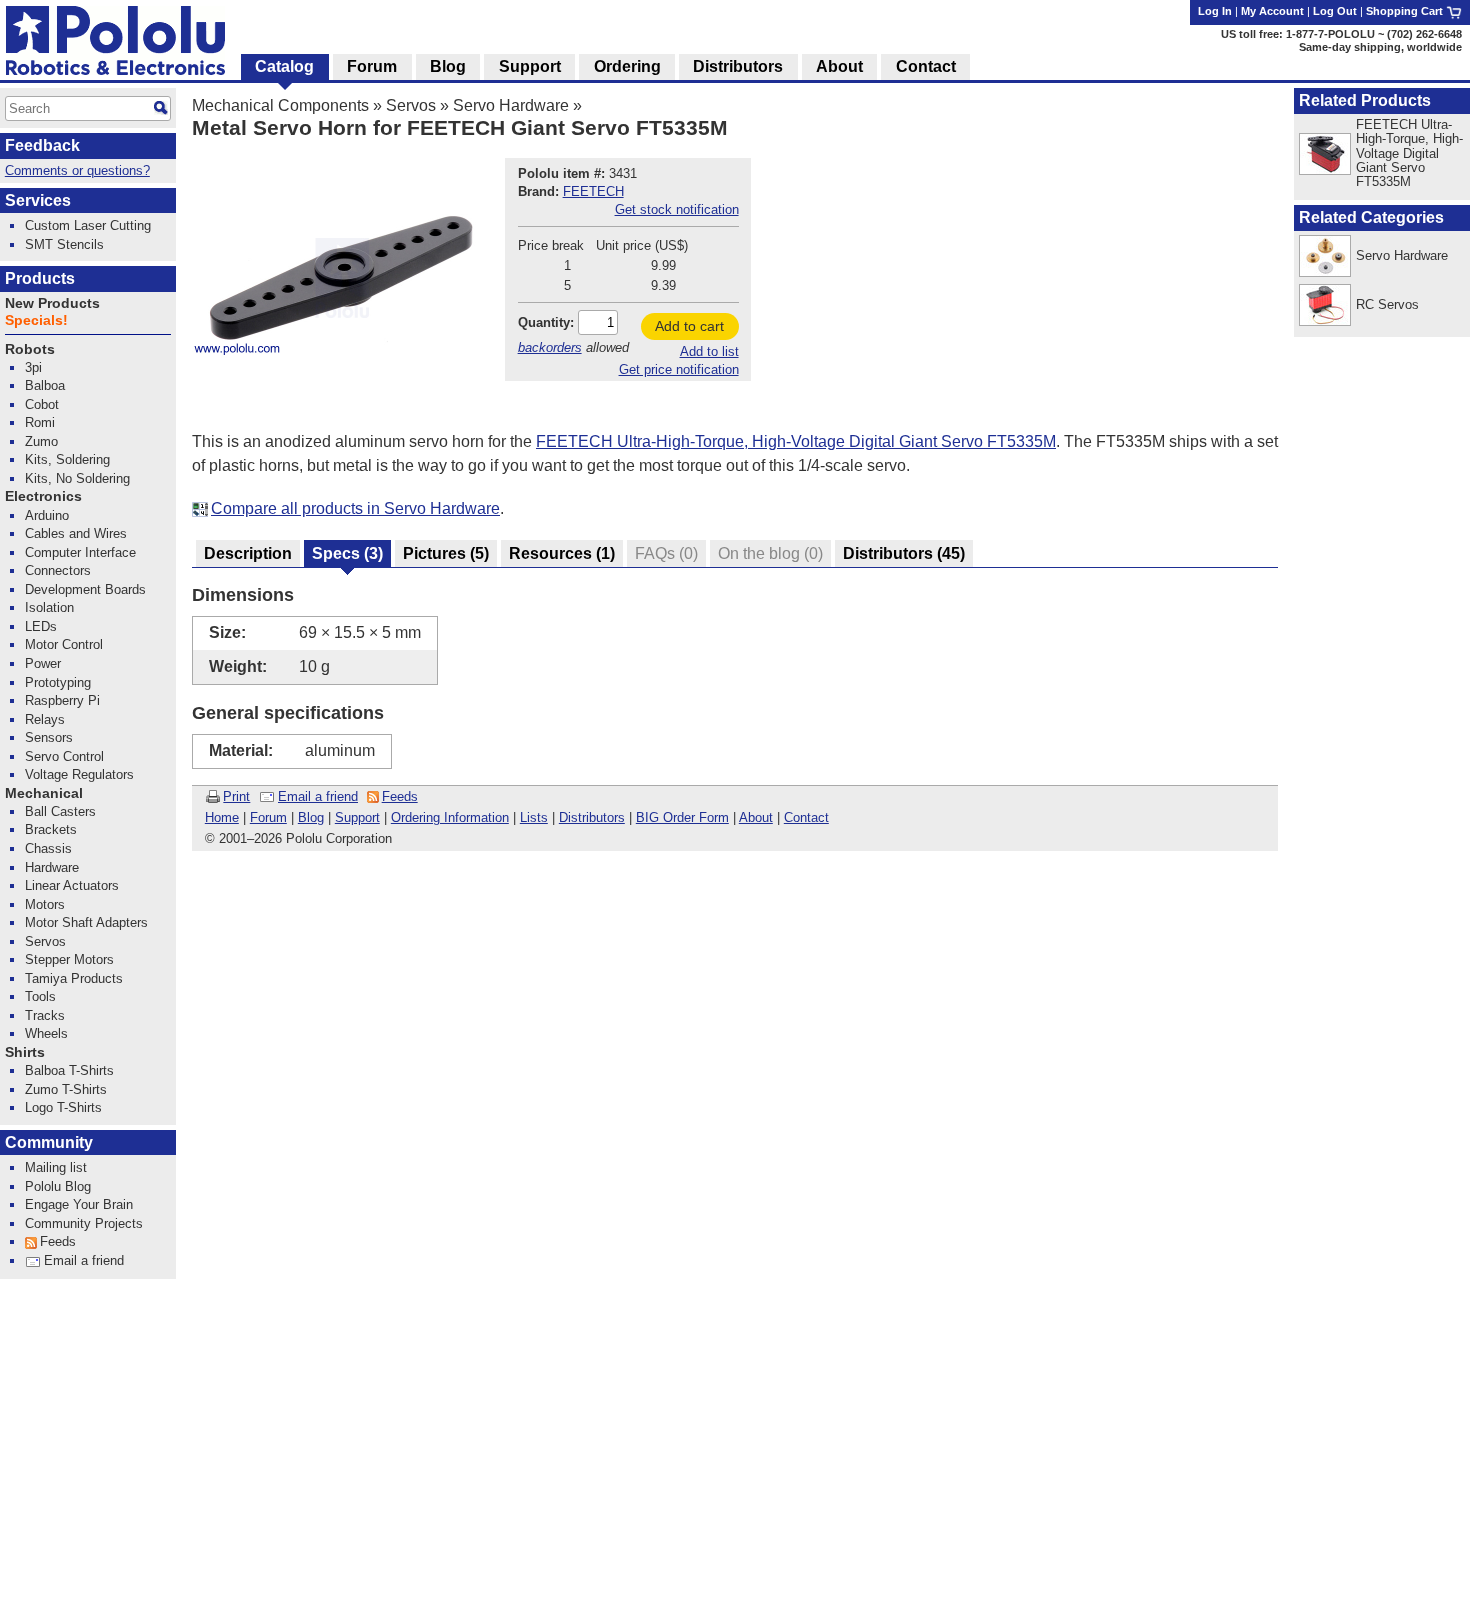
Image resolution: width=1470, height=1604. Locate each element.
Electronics (43, 496)
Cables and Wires (76, 533)
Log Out (1335, 11)
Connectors (58, 570)
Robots (30, 349)
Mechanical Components (280, 105)
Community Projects (84, 1223)
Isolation (49, 607)
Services (38, 200)
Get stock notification (677, 209)
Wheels (46, 1033)
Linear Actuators (72, 885)
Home (222, 817)
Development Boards (85, 589)
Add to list (709, 351)
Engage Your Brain (79, 1204)
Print (236, 796)
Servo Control (64, 756)
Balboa (45, 385)
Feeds (400, 796)
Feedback (42, 145)
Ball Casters (60, 811)
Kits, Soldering (67, 459)
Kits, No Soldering (77, 478)
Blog (311, 817)
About (756, 817)
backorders (550, 347)
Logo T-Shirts (63, 1107)
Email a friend (318, 796)
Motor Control (64, 644)
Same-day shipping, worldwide (1380, 47)
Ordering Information (450, 817)
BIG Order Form (682, 817)
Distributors (592, 817)
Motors (45, 904)
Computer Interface (80, 552)
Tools (40, 996)
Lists (534, 817)
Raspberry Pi (62, 700)
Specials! (36, 320)
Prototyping (58, 682)
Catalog (284, 66)
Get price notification (679, 369)
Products (40, 278)
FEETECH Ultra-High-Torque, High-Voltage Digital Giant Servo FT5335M (796, 441)
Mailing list (56, 1167)
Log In (1215, 11)
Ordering (627, 66)
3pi (33, 367)
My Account (1272, 11)
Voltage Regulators (79, 774)
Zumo (41, 441)
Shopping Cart (1406, 11)
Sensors (49, 737)
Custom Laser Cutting (88, 225)
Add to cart (689, 326)
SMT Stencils (64, 244)
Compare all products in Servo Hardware (355, 508)
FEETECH (593, 191)
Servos (411, 105)
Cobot (42, 404)
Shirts (25, 1052)
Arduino (47, 515)
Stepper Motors (69, 959)
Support (357, 817)
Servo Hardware (511, 105)
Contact (806, 817)
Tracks (45, 1015)
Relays (45, 719)
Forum (268, 817)
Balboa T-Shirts (69, 1070)
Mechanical (44, 793)
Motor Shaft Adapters (86, 922)
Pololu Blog (58, 1186)
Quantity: (546, 322)
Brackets (51, 829)
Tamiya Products (74, 978)
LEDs (41, 626)
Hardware (52, 867)
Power (43, 663)
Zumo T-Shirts (66, 1089)
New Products (52, 303)
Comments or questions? (77, 170)
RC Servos (1387, 304)
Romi (40, 422)
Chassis (48, 848)
